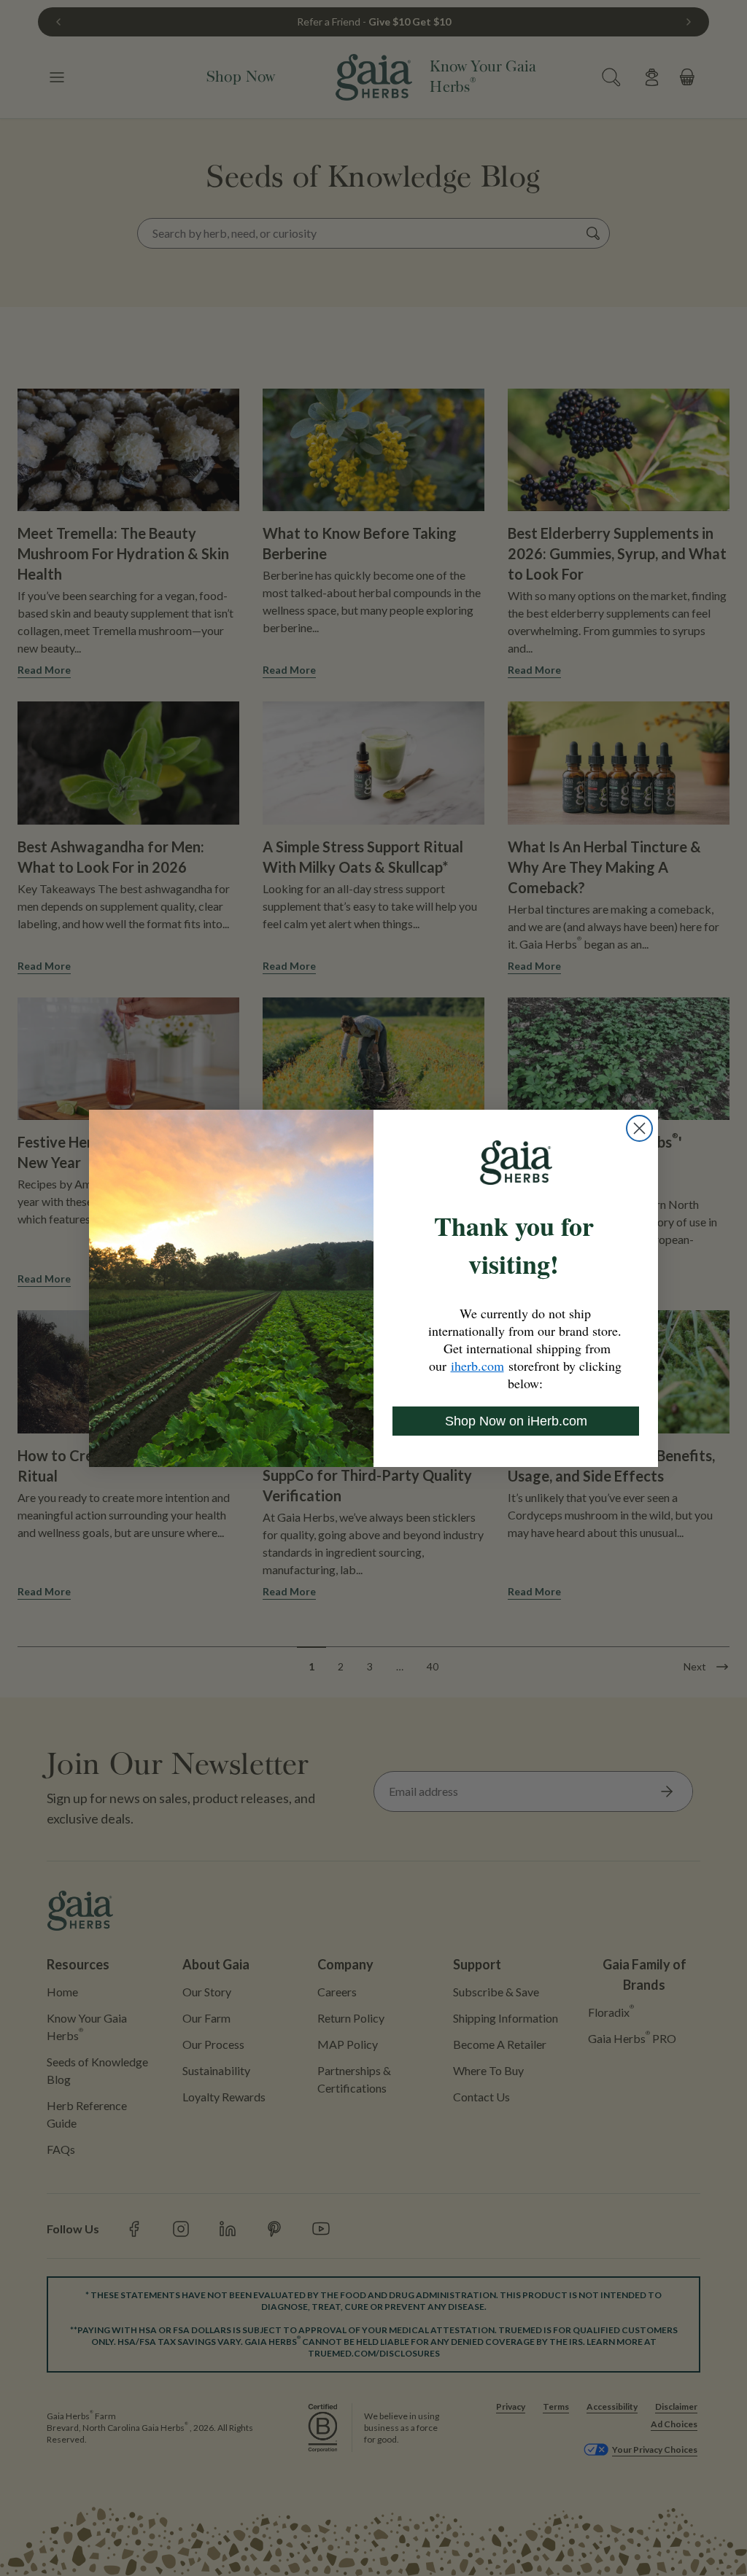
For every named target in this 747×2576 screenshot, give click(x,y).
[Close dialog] (521, 1122)
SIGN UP (374, 1420)
